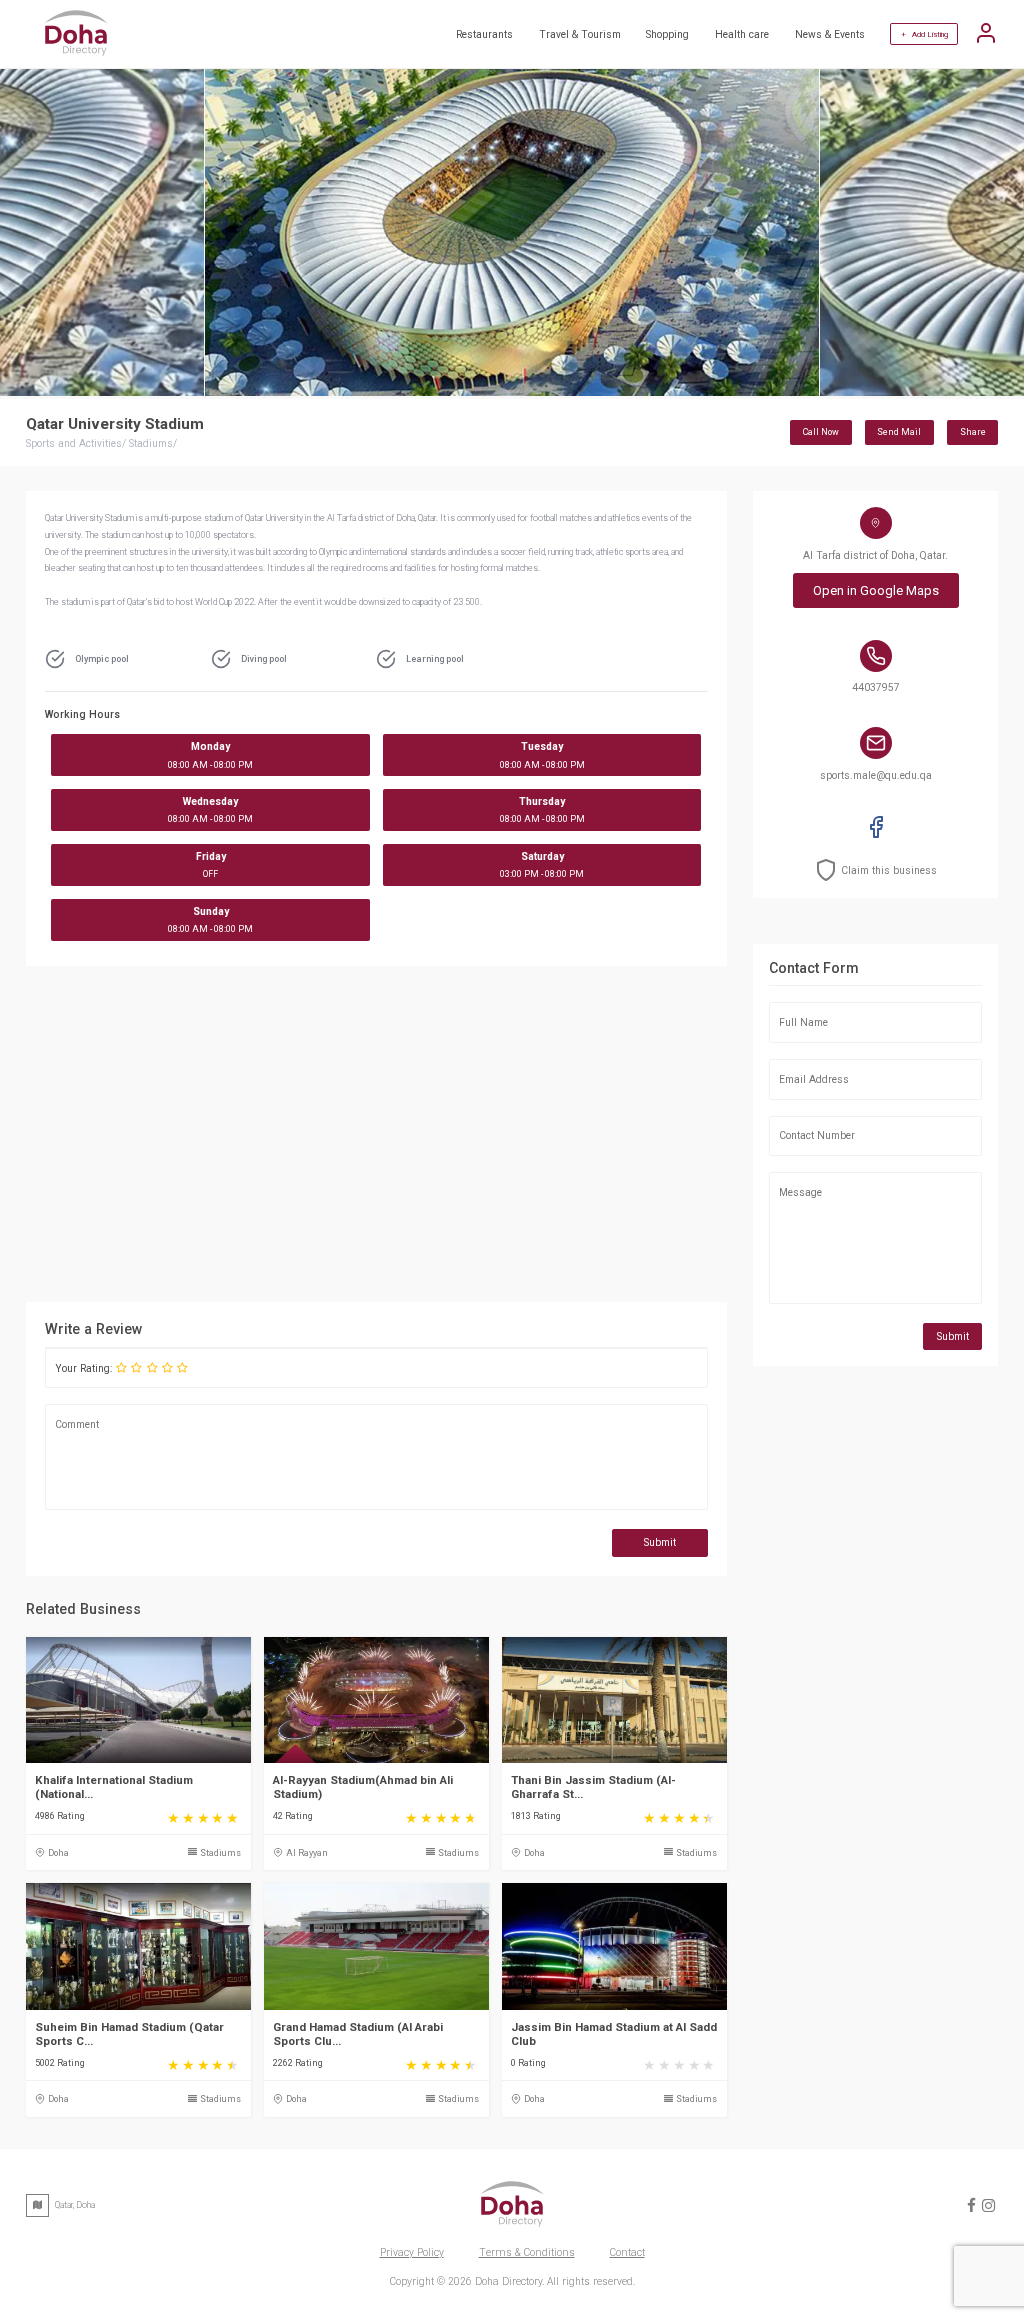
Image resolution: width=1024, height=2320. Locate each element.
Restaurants (484, 34)
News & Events (830, 34)
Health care (742, 34)
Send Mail (899, 432)
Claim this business (889, 870)
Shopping (667, 34)
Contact (627, 2252)
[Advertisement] (376, 1136)
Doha (58, 1853)
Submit (660, 1542)
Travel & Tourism (580, 34)
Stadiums (220, 1853)
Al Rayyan (307, 1853)
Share (973, 432)
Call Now (821, 432)
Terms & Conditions (527, 2252)
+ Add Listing (924, 34)
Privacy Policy (412, 2252)
